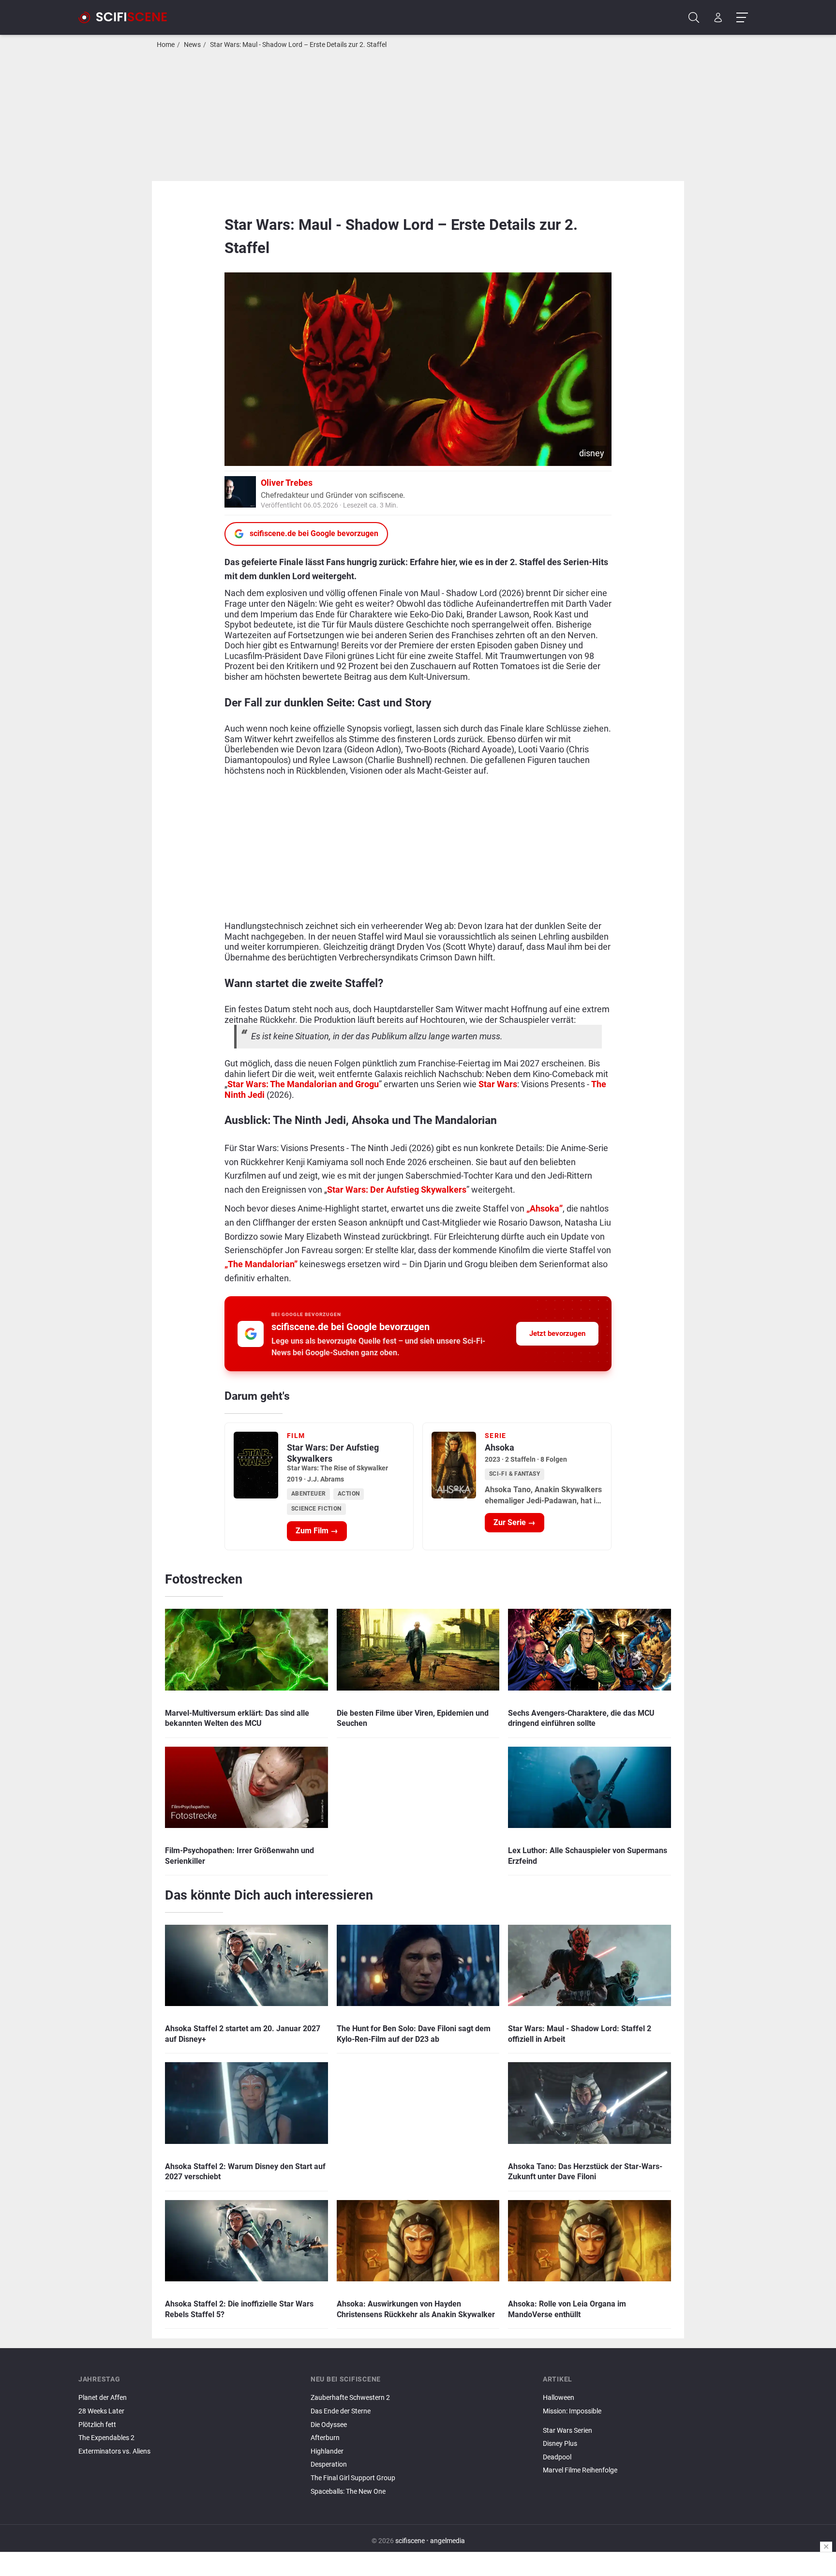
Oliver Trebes (287, 483)
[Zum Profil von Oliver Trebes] (240, 491)
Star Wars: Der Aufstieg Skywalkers (397, 1190)
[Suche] (694, 18)
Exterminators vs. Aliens (114, 2451)
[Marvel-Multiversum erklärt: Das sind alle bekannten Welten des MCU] (650, 2420)
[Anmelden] (718, 18)
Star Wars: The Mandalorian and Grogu (303, 1084)
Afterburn (325, 2438)
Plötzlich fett (97, 2425)
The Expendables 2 (106, 2438)
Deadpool (557, 2457)
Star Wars (498, 1084)
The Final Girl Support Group (353, 2478)
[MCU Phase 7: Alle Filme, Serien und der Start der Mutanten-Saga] (650, 2423)
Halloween (559, 2398)
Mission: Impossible (572, 2411)
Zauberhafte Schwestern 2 (350, 2398)
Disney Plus (560, 2444)
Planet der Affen (103, 2398)
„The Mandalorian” (261, 1264)
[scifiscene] (127, 17)
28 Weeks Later (101, 2411)
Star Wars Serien (567, 2431)
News (192, 45)
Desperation (329, 2464)
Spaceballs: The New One (348, 2492)
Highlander (327, 2451)
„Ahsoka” (545, 1208)
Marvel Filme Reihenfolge (580, 2470)
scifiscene (410, 2541)
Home (166, 45)
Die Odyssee (329, 2425)
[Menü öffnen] (742, 18)
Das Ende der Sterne (341, 2411)
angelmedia (448, 2541)
